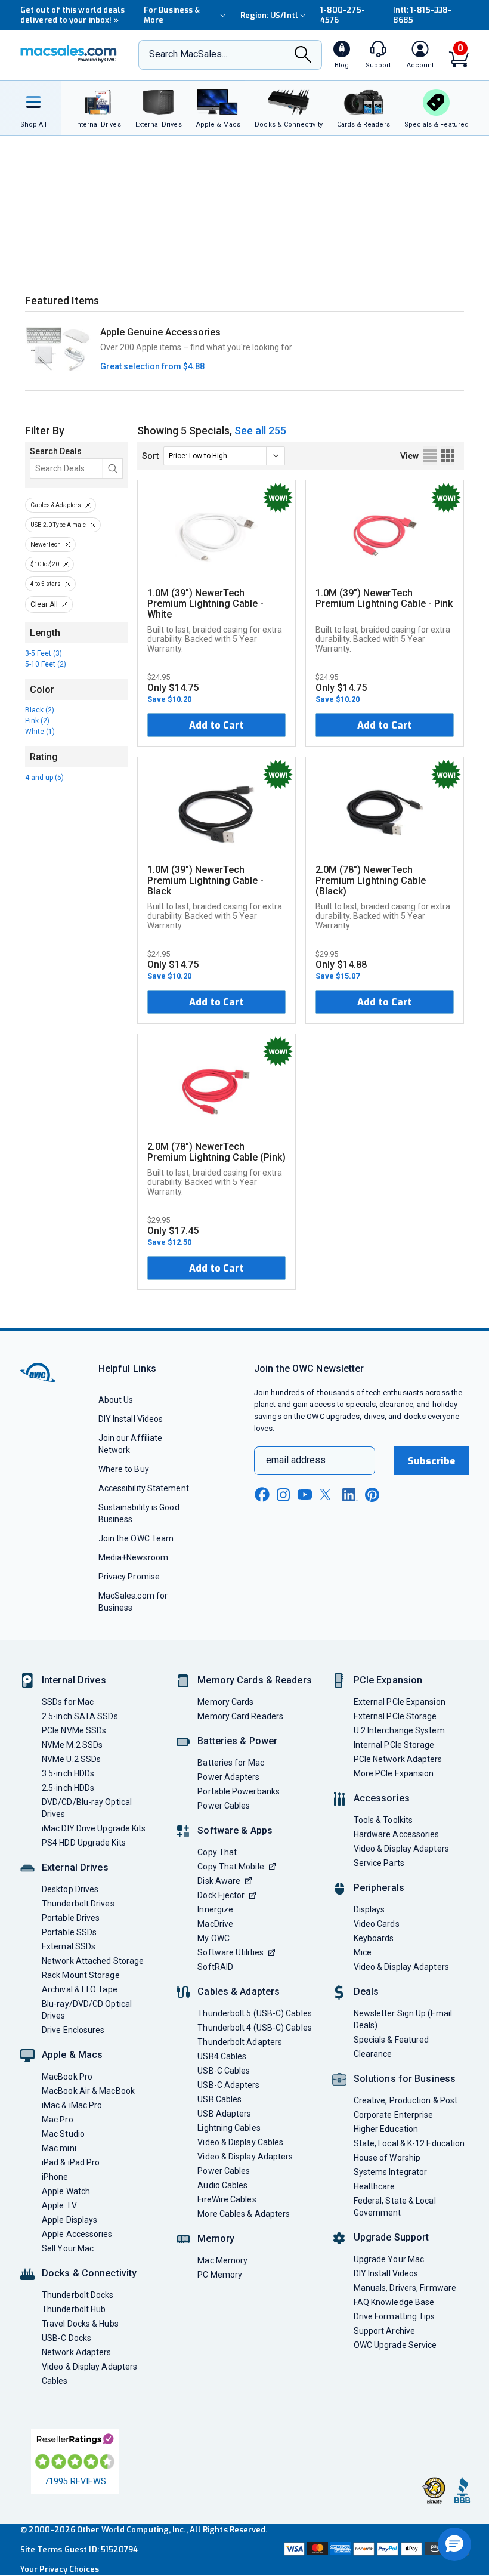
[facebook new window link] (262, 1495)
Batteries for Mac (231, 1763)
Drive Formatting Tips (394, 2316)
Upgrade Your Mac (389, 2259)
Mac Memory (222, 2260)
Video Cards (377, 1924)
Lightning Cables (229, 2128)
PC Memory (220, 2275)
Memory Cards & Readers (254, 1680)
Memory (216, 2239)
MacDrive (215, 1924)
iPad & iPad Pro (71, 2162)
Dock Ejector (221, 1895)
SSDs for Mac (68, 1702)
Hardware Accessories (397, 1834)
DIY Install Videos (131, 1419)
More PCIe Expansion (394, 1773)
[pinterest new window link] (372, 1495)
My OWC (213, 1938)
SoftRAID (215, 1967)
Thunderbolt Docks (78, 2295)
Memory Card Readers (240, 1716)
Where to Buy (124, 1469)
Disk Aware (219, 1881)
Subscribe (432, 1461)
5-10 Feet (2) (46, 664)
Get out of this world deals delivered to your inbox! (72, 15)
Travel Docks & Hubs (80, 2324)
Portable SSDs (69, 1932)
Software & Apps (235, 1830)
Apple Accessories (77, 2234)
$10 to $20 (45, 564)
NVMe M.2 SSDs (72, 1745)
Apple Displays (69, 2220)
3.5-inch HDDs (68, 1773)
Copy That (217, 1852)
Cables (55, 2381)
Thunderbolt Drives (78, 1904)
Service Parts (379, 1863)
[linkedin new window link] (350, 1495)
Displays (369, 1909)
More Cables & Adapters (244, 2214)
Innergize (215, 1909)
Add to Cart (216, 725)
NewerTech (46, 544)
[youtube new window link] (305, 1494)
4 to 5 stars (46, 584)
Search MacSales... (188, 54)
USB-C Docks (66, 2338)
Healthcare (375, 2186)
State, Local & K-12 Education (409, 2143)
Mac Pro (58, 2120)
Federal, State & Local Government (395, 2207)
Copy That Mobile (230, 1867)
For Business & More (172, 15)
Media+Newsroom (133, 1557)
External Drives (75, 1867)
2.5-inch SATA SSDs (80, 1716)
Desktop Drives (70, 1889)
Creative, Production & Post (406, 2100)
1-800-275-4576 (343, 15)
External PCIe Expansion (400, 1702)
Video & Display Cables (240, 2142)
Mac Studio (63, 2134)
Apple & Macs (72, 2055)
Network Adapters (76, 2352)
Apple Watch (66, 2191)
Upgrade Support (391, 2237)
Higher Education (386, 2129)
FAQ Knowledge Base (394, 2302)
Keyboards (374, 1938)
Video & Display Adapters (89, 2367)
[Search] (303, 55)
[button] (454, 2544)
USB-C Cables (224, 2071)
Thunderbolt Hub (74, 2309)
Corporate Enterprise (394, 2115)
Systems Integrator (391, 2172)
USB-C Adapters (228, 2085)
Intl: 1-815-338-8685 (422, 15)
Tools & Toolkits (383, 1820)
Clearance (373, 2054)
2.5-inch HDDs (68, 1788)
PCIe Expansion (388, 1680)
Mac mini (59, 2148)
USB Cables (219, 2099)
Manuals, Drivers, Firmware (405, 2288)
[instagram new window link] (283, 1495)
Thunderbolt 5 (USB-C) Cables (255, 2013)
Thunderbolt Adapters (240, 2042)
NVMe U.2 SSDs (71, 1759)
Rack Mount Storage (81, 1975)
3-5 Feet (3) (44, 653)
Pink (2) (37, 721)
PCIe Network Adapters (398, 1759)
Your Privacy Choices (60, 2569)
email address (296, 1460)
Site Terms (41, 2549)
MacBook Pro (67, 2077)
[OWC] (69, 55)
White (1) (40, 732)
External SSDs (69, 1946)
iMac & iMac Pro (72, 2105)
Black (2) (40, 710)
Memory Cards (225, 1702)
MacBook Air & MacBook (88, 2091)
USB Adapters (224, 2114)
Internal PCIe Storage (394, 1745)
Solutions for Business (405, 2079)
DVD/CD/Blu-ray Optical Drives (87, 1808)
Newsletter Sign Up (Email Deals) (403, 2019)
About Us (116, 1400)
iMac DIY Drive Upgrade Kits (94, 1828)
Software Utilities (230, 1952)
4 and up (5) (44, 778)
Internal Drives (74, 1680)
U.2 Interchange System (399, 1730)
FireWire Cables (227, 2199)
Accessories (382, 1798)
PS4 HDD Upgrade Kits (84, 1843)
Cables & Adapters (56, 505)
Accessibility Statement (144, 1488)
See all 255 (260, 431)
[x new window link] (327, 1494)
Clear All (44, 604)
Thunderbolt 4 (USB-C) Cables (255, 2028)
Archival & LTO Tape (80, 1989)
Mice (363, 1952)
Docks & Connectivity (89, 2273)
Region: (269, 15)
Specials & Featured (391, 2040)
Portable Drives (71, 1918)
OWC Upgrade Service (395, 2345)
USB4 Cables (222, 2056)
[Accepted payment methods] (375, 2550)
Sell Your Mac (68, 2248)
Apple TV (59, 2205)
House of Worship (387, 2158)
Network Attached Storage (93, 1961)
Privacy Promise (129, 1577)
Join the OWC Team (136, 1538)
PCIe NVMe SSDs (74, 1730)
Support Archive (384, 2331)
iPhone (55, 2177)
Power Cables (224, 1806)
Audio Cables (222, 2185)
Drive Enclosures (73, 2030)
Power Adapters (228, 1777)
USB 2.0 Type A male (58, 525)
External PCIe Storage (395, 1716)
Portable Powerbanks (239, 1791)
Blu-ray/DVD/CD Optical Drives (87, 2010)
